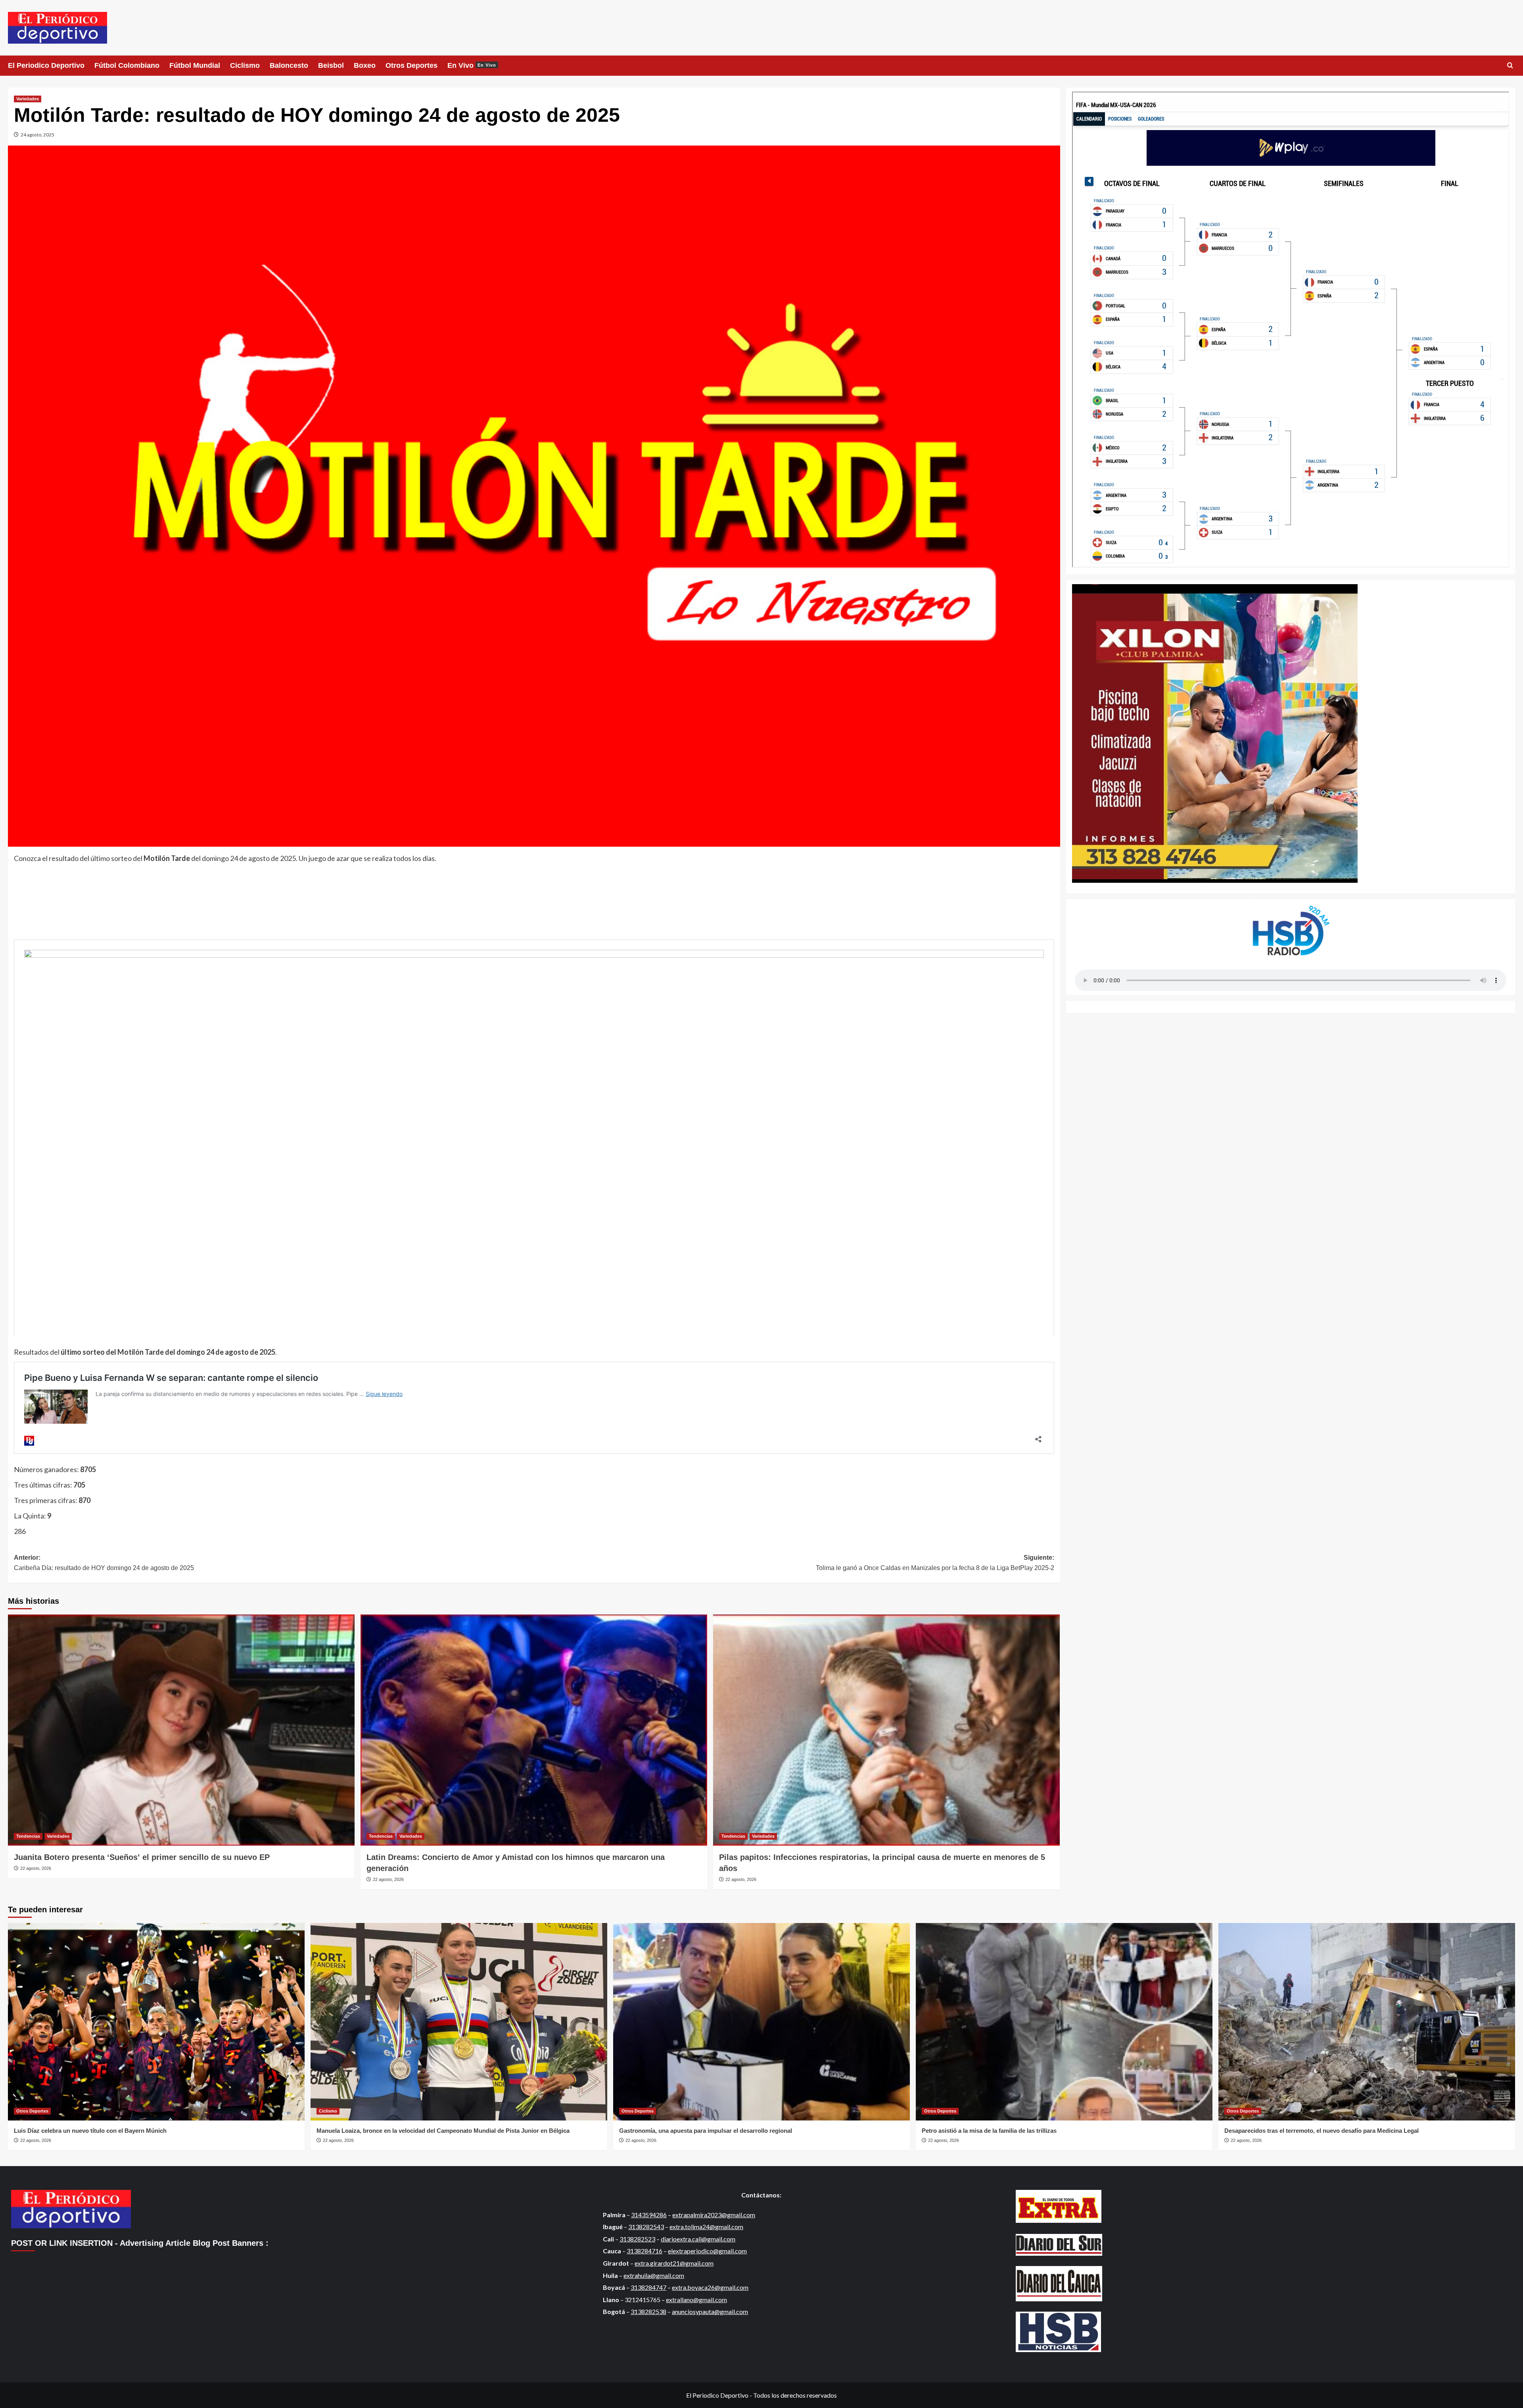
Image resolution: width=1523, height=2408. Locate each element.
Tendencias (28, 1836)
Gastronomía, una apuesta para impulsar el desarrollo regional (706, 2131)
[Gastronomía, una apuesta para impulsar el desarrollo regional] (761, 2022)
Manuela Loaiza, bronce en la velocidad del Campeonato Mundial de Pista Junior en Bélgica (443, 2131)
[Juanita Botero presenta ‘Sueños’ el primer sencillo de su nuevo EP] (181, 1730)
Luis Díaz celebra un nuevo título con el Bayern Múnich (90, 2131)
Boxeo (365, 65)
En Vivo (472, 65)
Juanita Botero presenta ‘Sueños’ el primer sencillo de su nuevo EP (142, 1857)
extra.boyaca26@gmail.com (710, 2287)
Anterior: (104, 1563)
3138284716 (644, 2251)
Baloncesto (289, 65)
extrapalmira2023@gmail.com (714, 2215)
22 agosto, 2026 (36, 1868)
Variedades (28, 99)
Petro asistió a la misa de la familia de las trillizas (989, 2131)
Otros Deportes (411, 65)
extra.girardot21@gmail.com (674, 2263)
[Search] (1510, 66)
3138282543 (646, 2227)
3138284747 (648, 2287)
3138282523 (637, 2239)
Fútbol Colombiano (127, 65)
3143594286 (649, 2215)
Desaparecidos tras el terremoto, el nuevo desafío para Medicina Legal (1322, 2131)
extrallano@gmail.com (696, 2300)
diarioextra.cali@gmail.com (698, 2239)
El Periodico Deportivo (46, 65)
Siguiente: (935, 1563)
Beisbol (331, 65)
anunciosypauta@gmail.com (710, 2311)
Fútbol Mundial (195, 65)
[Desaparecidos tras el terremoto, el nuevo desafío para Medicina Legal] (1367, 2022)
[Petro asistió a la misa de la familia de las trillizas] (1064, 2022)
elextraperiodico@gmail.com (707, 2251)
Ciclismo (245, 65)
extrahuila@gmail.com (654, 2275)
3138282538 (648, 2311)
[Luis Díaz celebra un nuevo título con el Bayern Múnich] (156, 2022)
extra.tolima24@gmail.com (706, 2227)
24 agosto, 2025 (37, 135)
